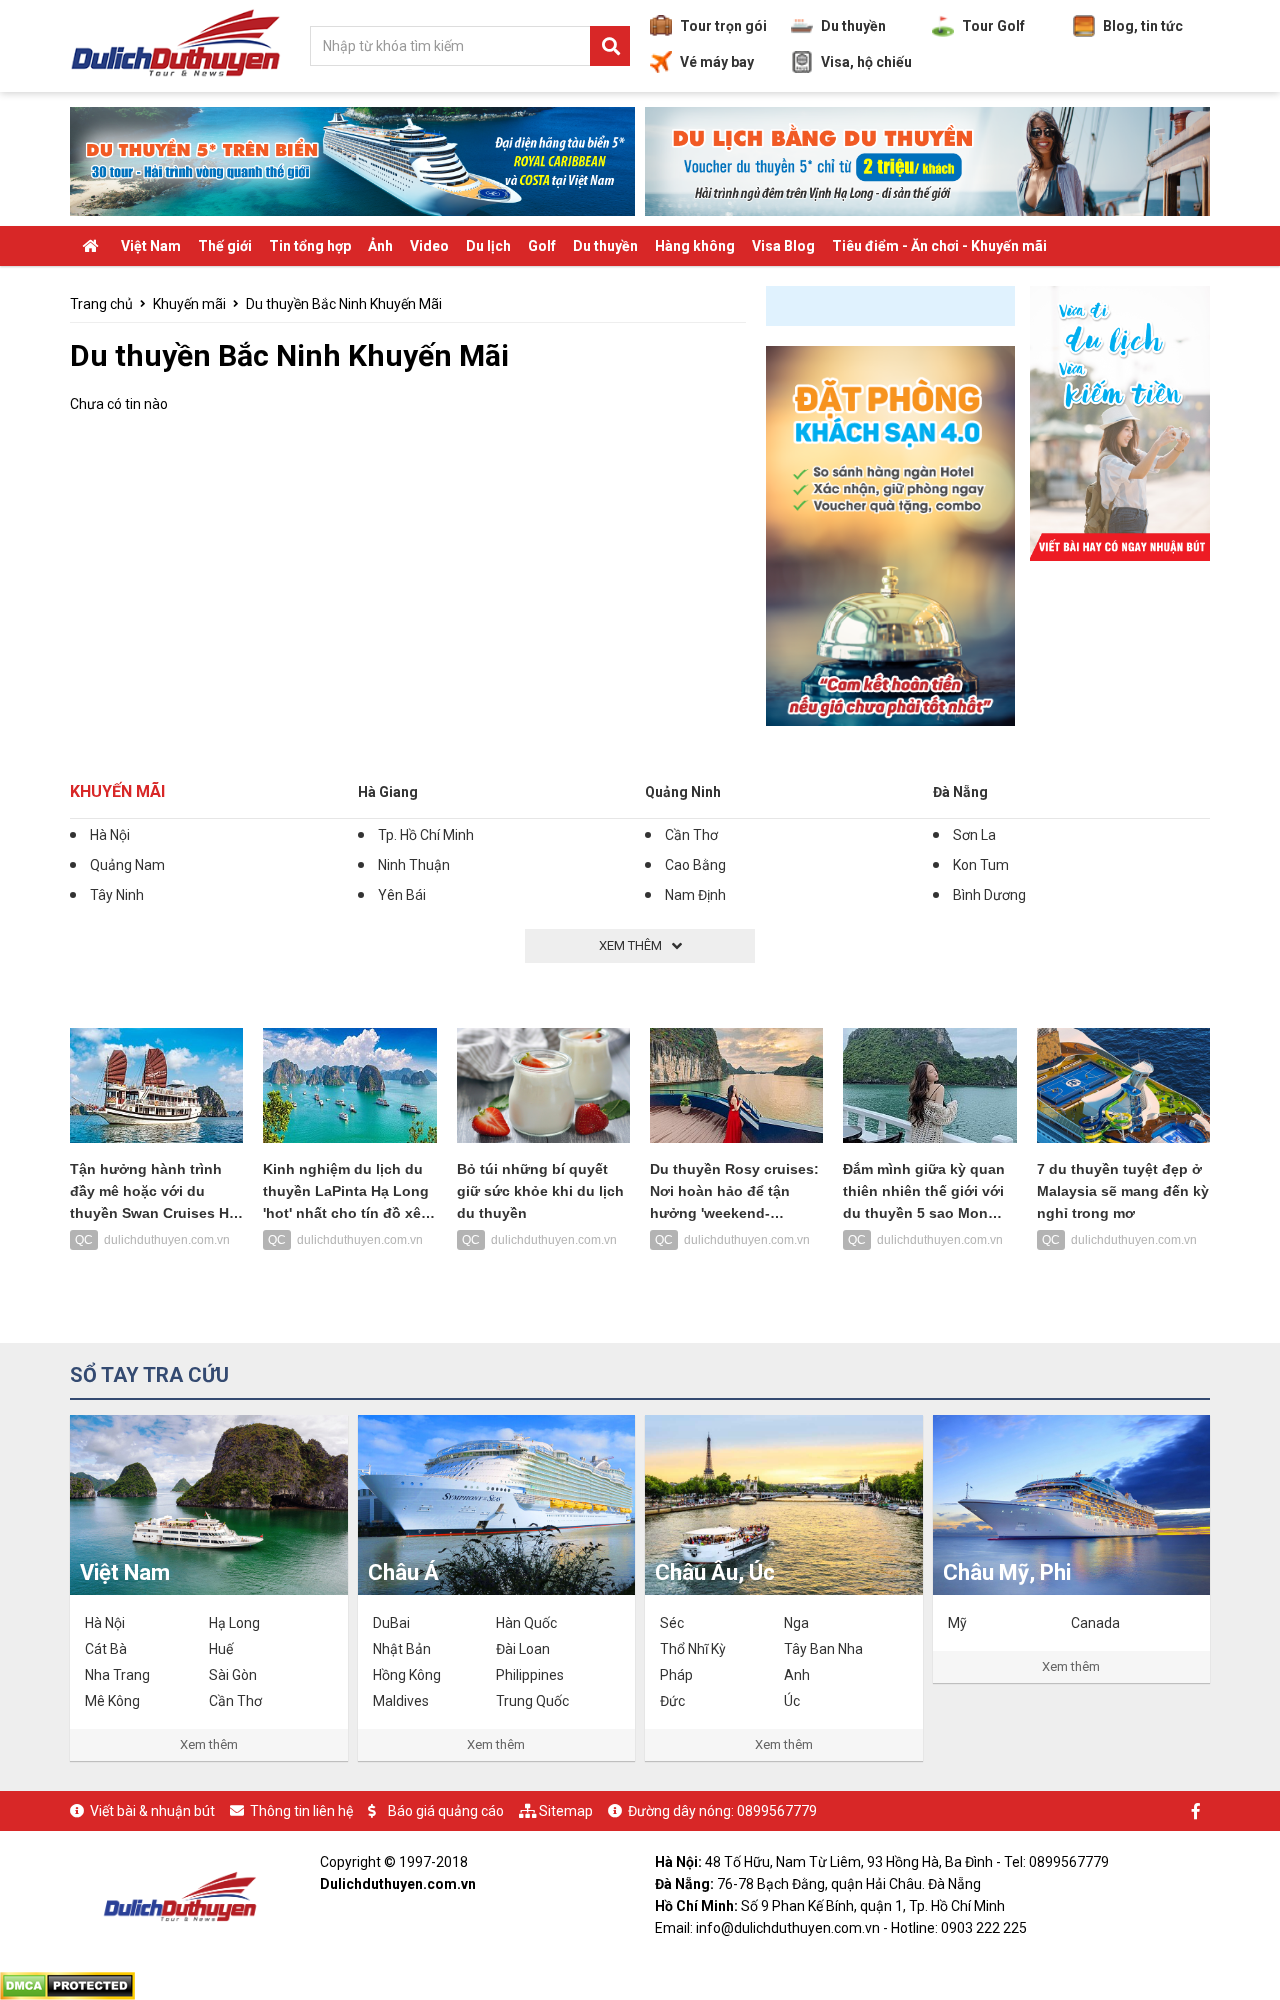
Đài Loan (523, 1649)
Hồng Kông (407, 1675)
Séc (672, 1623)
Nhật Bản (402, 1649)
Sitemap (566, 1811)
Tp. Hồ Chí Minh (426, 835)
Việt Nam (151, 246)
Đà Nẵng (960, 792)
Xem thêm (209, 1744)
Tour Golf (993, 26)
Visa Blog (783, 246)
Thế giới (225, 246)
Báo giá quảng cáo (446, 1811)
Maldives (401, 1701)
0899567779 (777, 1811)
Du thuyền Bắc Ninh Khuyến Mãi (344, 304)
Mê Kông (112, 1701)
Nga (796, 1623)
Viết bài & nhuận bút (152, 1811)
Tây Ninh (117, 895)
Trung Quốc (532, 1701)
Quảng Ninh (683, 792)
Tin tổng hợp (310, 246)
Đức (672, 1701)
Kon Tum (981, 865)
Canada (1095, 1623)
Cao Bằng (695, 865)
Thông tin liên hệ (301, 1811)
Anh (797, 1675)
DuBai (391, 1623)
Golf (542, 246)
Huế (221, 1649)
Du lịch (488, 246)
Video (429, 246)
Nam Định (695, 895)
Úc (792, 1701)
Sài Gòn (233, 1675)
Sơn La (974, 835)
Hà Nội (110, 835)
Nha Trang (117, 1675)
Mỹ (957, 1623)
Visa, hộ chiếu (866, 62)
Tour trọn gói (723, 26)
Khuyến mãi (189, 304)
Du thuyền (853, 26)
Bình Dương (989, 895)
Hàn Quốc (526, 1623)
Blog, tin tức (1143, 26)
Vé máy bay (717, 62)
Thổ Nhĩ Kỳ (693, 1649)
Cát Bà (106, 1649)
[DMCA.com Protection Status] (67, 1984)
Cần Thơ (691, 835)
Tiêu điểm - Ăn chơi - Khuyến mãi (939, 246)
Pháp (676, 1675)
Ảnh (380, 246)
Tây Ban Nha (823, 1649)
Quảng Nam (127, 865)
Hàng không (695, 246)
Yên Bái (402, 895)
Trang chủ (101, 304)
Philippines (530, 1675)
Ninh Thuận (414, 865)
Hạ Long (234, 1623)
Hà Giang (388, 792)
